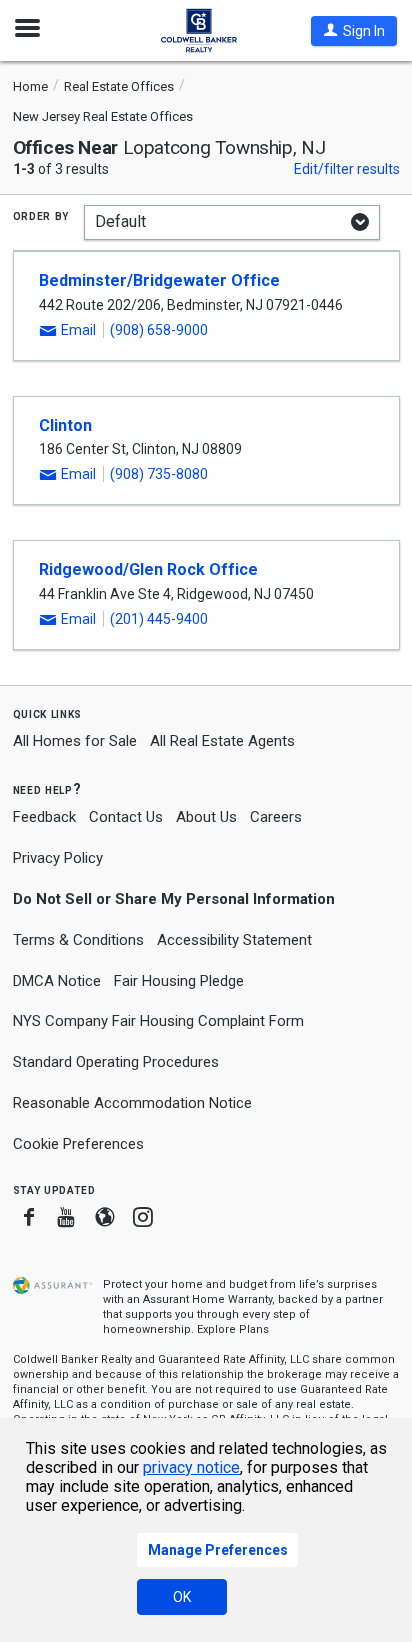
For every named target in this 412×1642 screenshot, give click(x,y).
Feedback (44, 817)
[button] (354, 31)
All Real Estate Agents (222, 741)
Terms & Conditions (78, 940)
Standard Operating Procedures (116, 1062)
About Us (206, 817)
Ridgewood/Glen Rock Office (148, 569)
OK (182, 1597)
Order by (41, 215)
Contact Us (126, 817)
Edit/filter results (347, 169)
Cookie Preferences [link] (78, 1144)
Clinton (65, 425)
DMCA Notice (57, 981)
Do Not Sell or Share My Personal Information (174, 899)
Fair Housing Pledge (179, 981)
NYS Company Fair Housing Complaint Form (158, 1021)
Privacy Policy (58, 858)
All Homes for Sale (75, 741)
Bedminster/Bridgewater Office (159, 280)
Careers (276, 817)
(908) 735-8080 (159, 474)
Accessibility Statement (234, 940)
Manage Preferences (218, 1550)
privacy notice (191, 1467)
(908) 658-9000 (159, 330)
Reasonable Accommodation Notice (132, 1103)
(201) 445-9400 (159, 619)
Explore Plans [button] (233, 1329)
